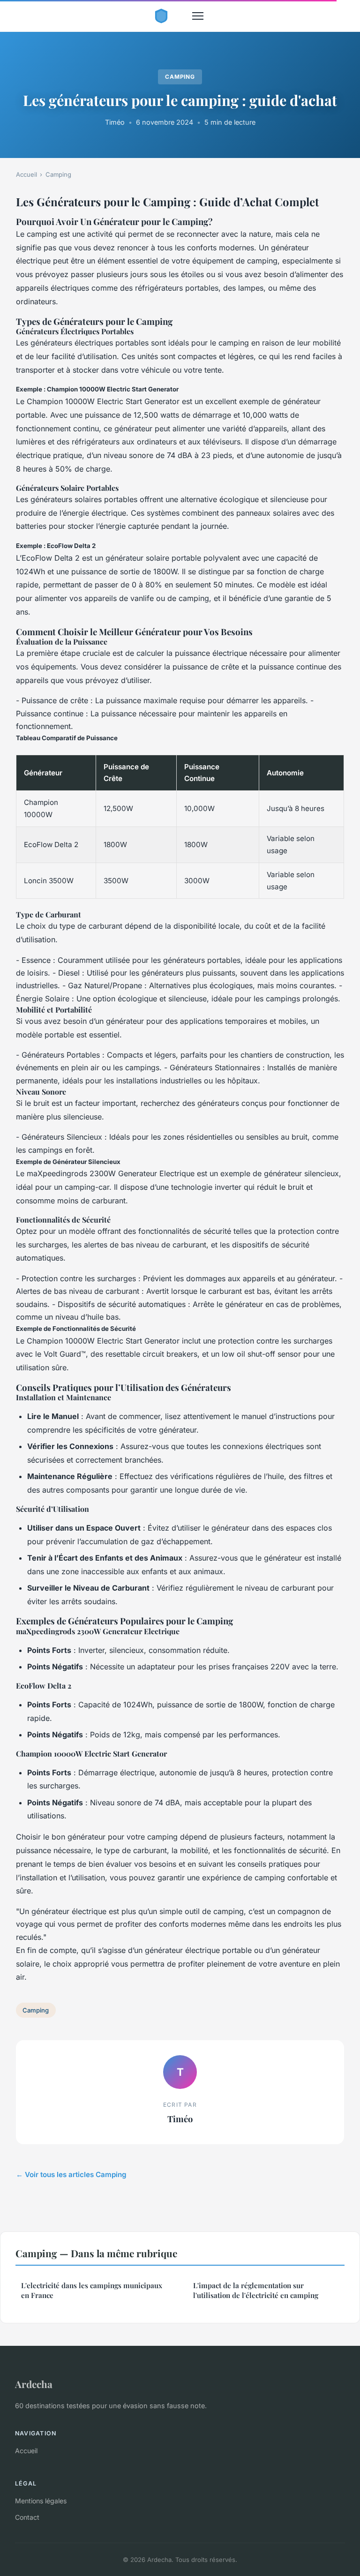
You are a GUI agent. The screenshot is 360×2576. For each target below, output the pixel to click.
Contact (27, 2517)
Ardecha (34, 2384)
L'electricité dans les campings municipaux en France (92, 2290)
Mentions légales (41, 2501)
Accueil (26, 174)
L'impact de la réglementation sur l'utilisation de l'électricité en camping (256, 2290)
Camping (180, 77)
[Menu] (198, 16)
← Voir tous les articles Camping (71, 2174)
